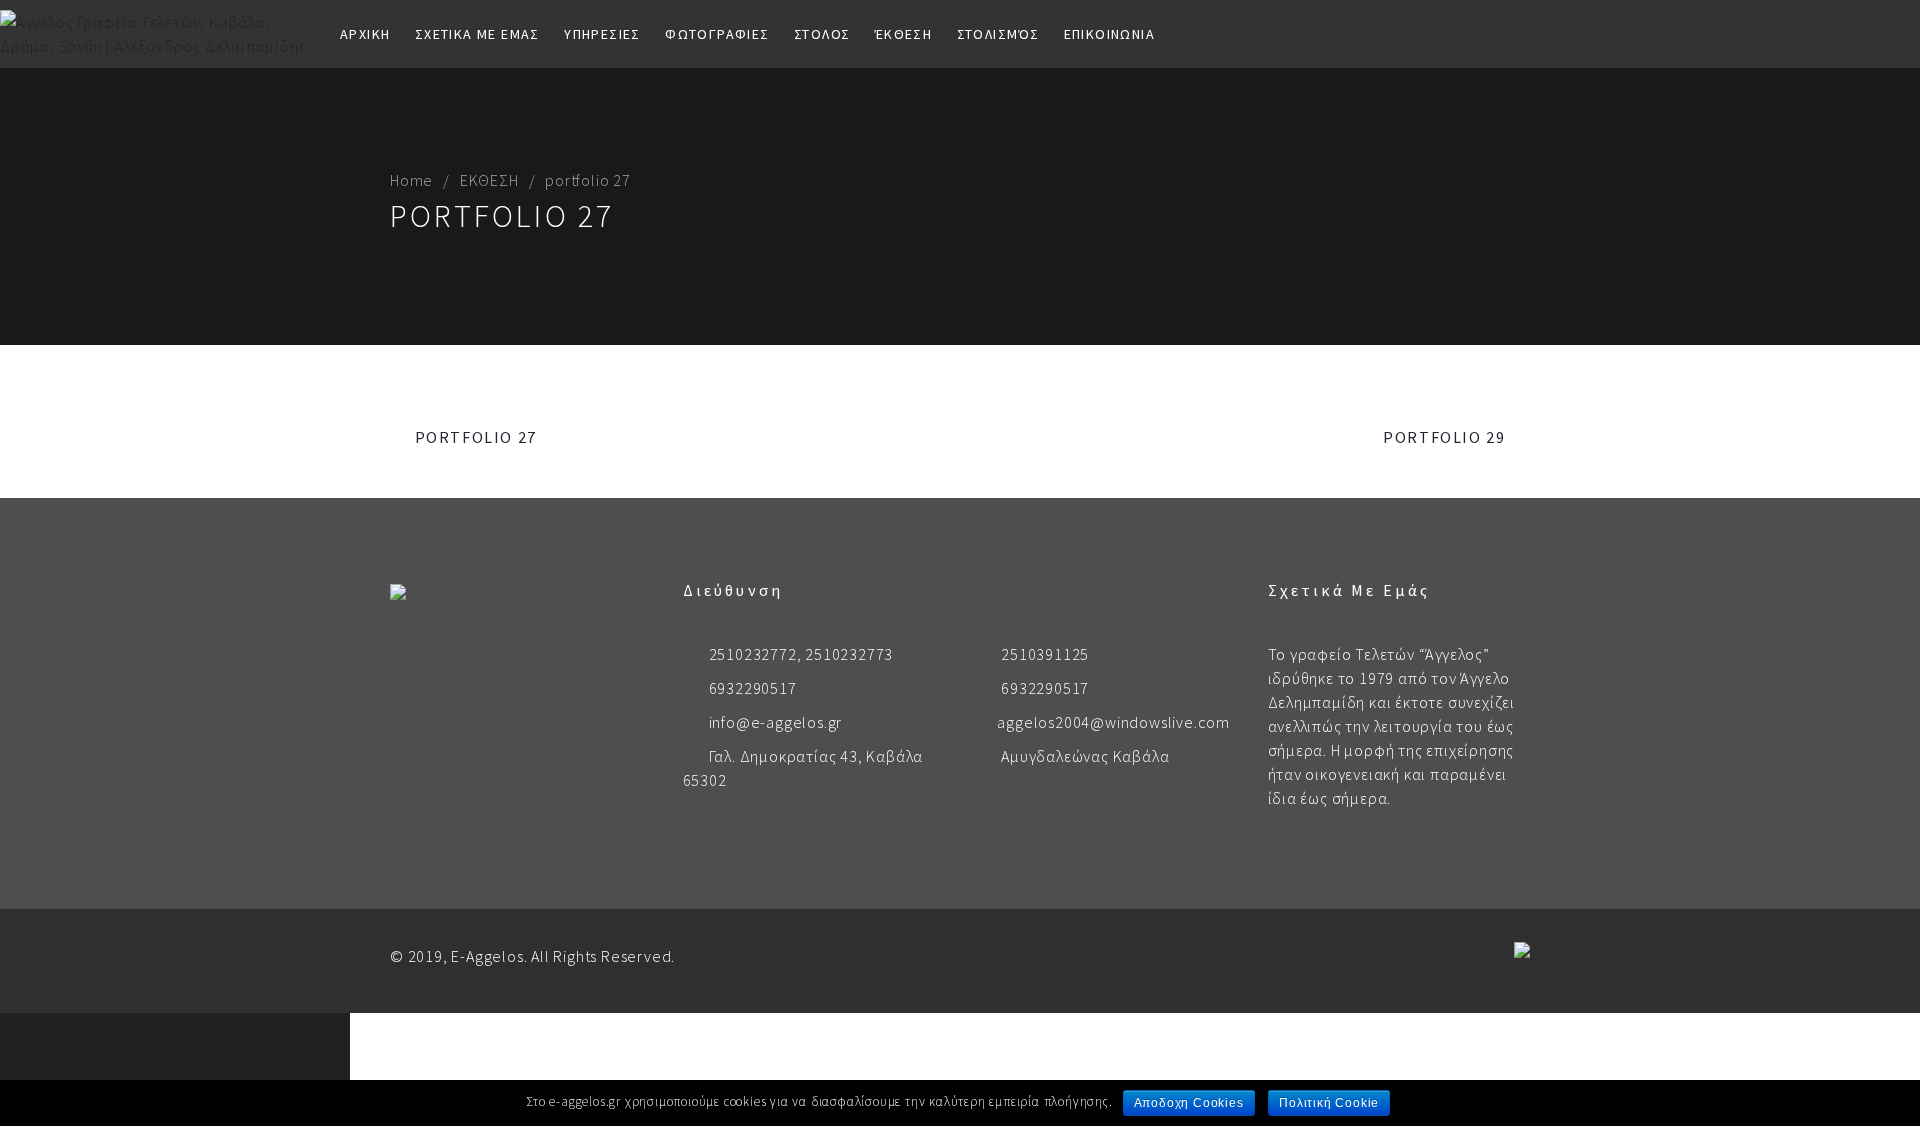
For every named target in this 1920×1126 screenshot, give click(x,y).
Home (411, 180)
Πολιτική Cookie (1329, 1103)
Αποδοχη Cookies (1189, 1103)
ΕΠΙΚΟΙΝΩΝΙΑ (1109, 34)
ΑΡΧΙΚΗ (365, 34)
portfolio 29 (1444, 437)
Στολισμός (998, 34)
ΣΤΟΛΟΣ (822, 34)
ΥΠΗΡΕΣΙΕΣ (602, 34)
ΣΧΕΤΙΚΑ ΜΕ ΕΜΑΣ (477, 34)
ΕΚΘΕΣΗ (489, 180)
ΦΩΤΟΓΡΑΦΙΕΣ (717, 34)
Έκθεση (903, 34)
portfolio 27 (476, 437)
